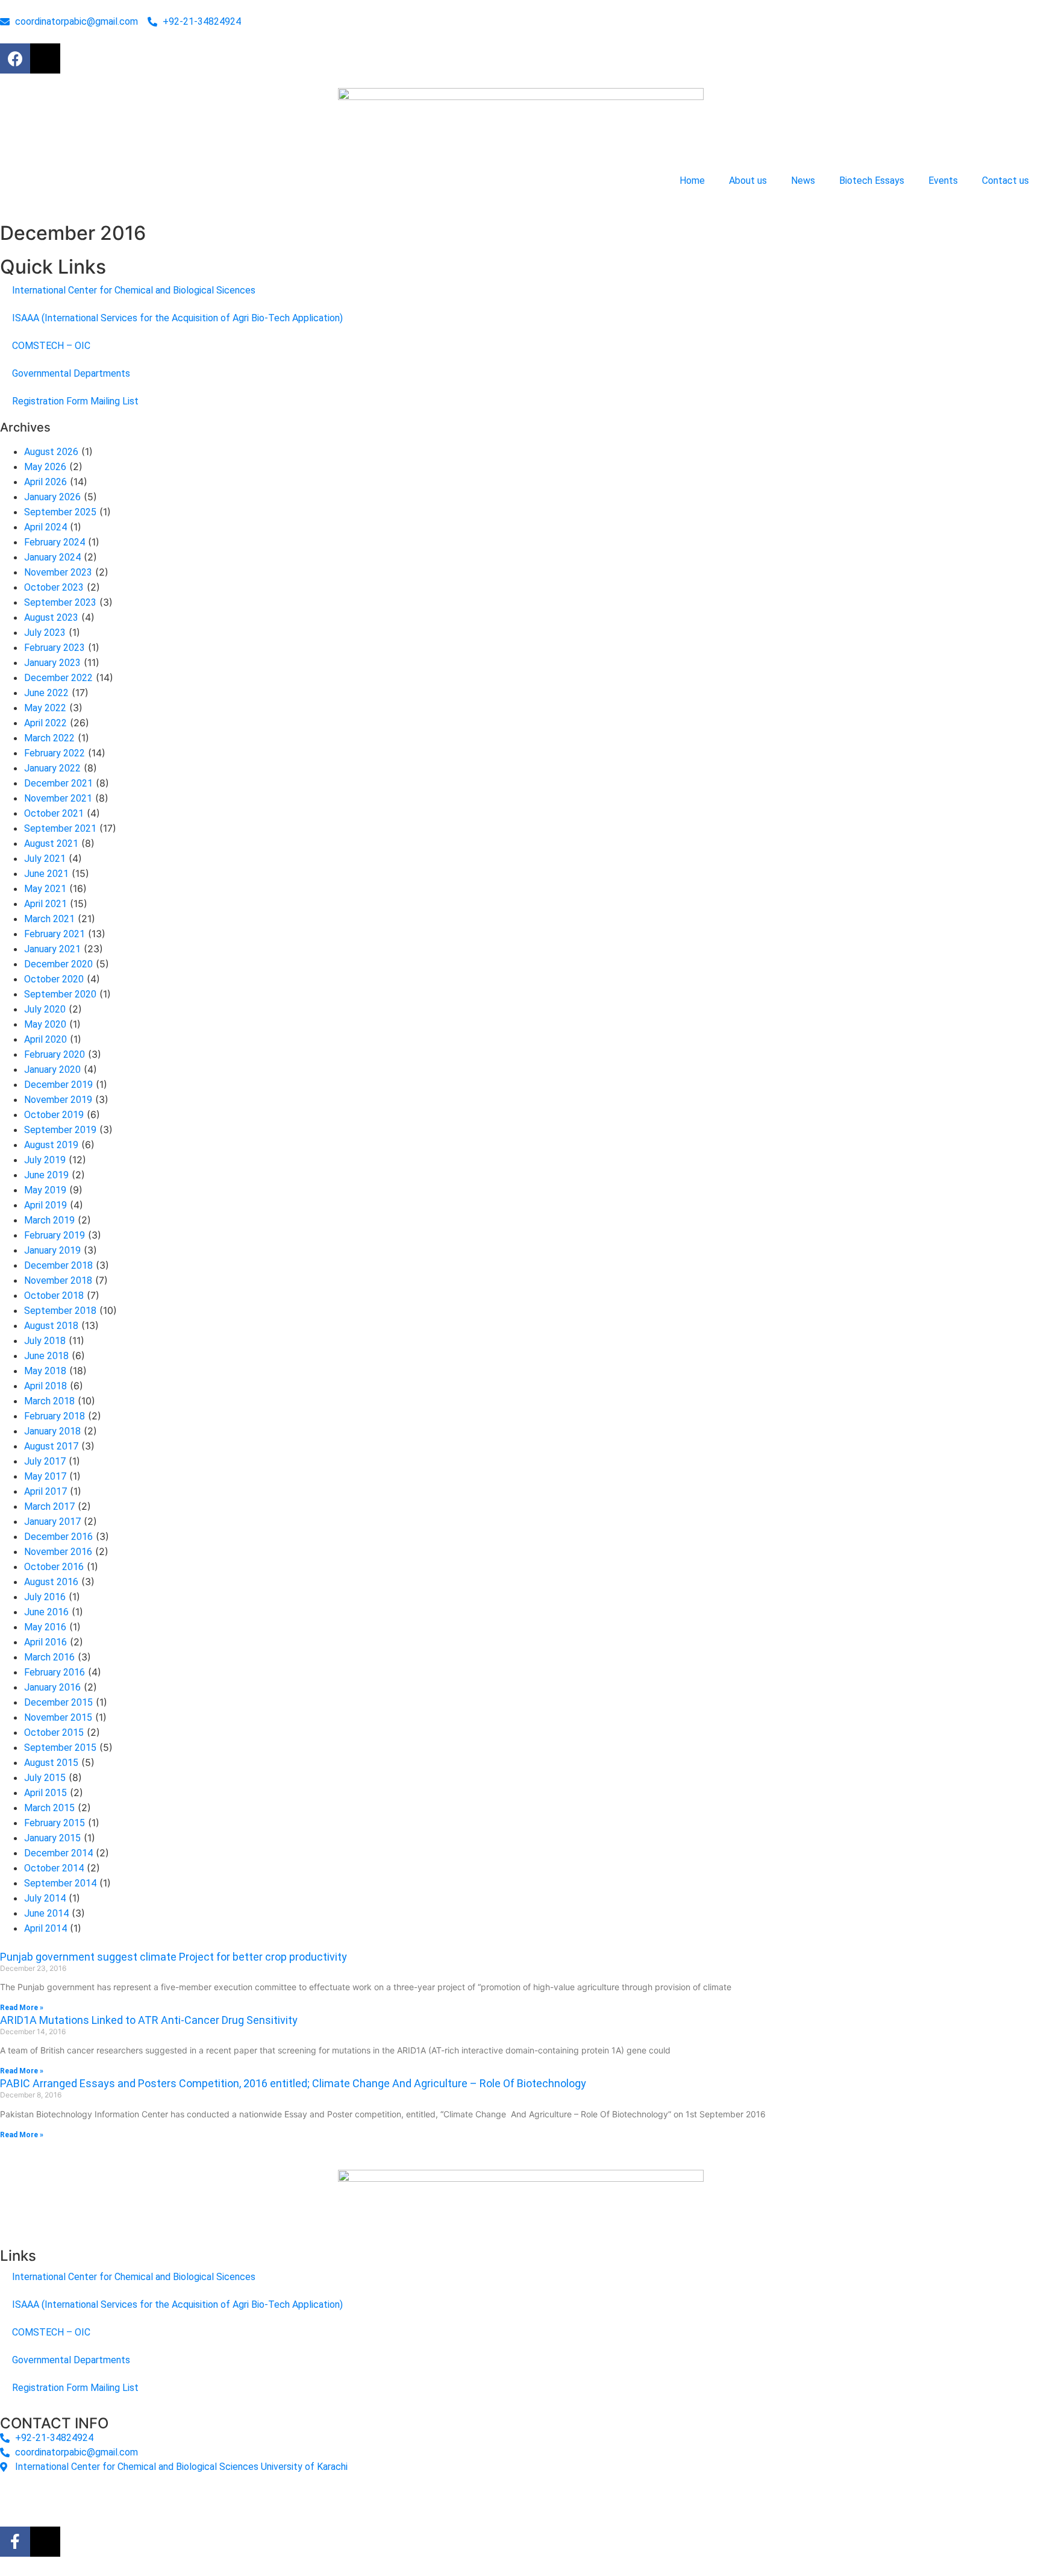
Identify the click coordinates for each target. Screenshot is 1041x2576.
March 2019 (49, 1220)
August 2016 (51, 1582)
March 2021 (49, 919)
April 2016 (45, 1642)
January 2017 (52, 1522)
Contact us (1005, 181)
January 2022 (52, 768)
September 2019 (60, 1130)
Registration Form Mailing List (75, 401)
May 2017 (45, 1476)
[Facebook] (15, 58)
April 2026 (45, 482)
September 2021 (60, 828)
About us (748, 181)
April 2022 (45, 723)
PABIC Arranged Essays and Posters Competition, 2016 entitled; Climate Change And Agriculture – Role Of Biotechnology (293, 2083)
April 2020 (45, 1039)
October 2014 (54, 1868)
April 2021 (45, 904)
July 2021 (45, 859)
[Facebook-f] (15, 2542)
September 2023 (60, 602)
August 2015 (51, 1763)
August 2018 (51, 1326)
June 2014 (46, 1913)
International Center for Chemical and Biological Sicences (134, 290)
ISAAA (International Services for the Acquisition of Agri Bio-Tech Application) (177, 318)
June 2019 (46, 1175)
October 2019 (54, 1115)
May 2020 (45, 1024)
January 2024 (52, 557)
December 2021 (58, 783)
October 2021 (54, 813)
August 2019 (51, 1145)
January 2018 (52, 1431)
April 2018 (45, 1386)
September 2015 (60, 1748)
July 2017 (45, 1461)
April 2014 (45, 1928)
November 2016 (58, 1552)
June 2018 (46, 1356)
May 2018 (45, 1371)
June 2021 (46, 874)
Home (692, 181)
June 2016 (46, 1612)
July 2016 (45, 1597)
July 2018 (45, 1341)
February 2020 (55, 1054)
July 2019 (45, 1160)
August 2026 (51, 452)
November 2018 (58, 1280)
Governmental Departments (71, 373)
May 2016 (45, 1627)
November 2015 (58, 1717)
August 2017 (51, 1446)
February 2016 (55, 1672)
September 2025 (60, 512)
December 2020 (58, 964)
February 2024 (55, 542)
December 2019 (58, 1085)
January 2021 (52, 949)
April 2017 (45, 1491)
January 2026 (52, 497)
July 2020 (45, 1009)
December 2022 (58, 678)
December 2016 (58, 1537)
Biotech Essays (872, 181)
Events (943, 181)
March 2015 (49, 1808)
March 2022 (49, 738)
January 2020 (52, 1070)
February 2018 (55, 1416)
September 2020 (60, 994)
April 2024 (45, 527)
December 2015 (58, 1702)
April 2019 (45, 1205)
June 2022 (46, 693)
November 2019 (58, 1100)
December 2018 (58, 1265)
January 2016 (52, 1687)
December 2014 (58, 1853)
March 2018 (49, 1401)
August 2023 (51, 617)
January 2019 (52, 1250)
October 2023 (54, 587)
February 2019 (55, 1235)
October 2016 (54, 1567)
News (803, 181)
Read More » (22, 2008)
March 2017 (49, 1506)
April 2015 (45, 1793)
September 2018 (60, 1311)
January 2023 (52, 663)
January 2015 (52, 1838)
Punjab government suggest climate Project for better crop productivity (173, 1957)
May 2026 (45, 467)
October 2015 (54, 1733)
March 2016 (49, 1657)
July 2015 (45, 1778)
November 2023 (58, 572)
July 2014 (45, 1898)
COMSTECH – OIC (51, 346)
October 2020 (54, 979)
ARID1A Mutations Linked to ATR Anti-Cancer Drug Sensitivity (149, 2020)
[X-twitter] (45, 58)
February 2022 (55, 753)
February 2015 (55, 1823)
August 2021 (51, 843)
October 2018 (54, 1296)
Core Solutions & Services (245, 2496)
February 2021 (55, 934)
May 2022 (45, 708)
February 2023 (55, 648)
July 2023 (45, 633)
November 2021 (58, 798)
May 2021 (45, 889)
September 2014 (60, 1883)
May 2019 (45, 1190)
